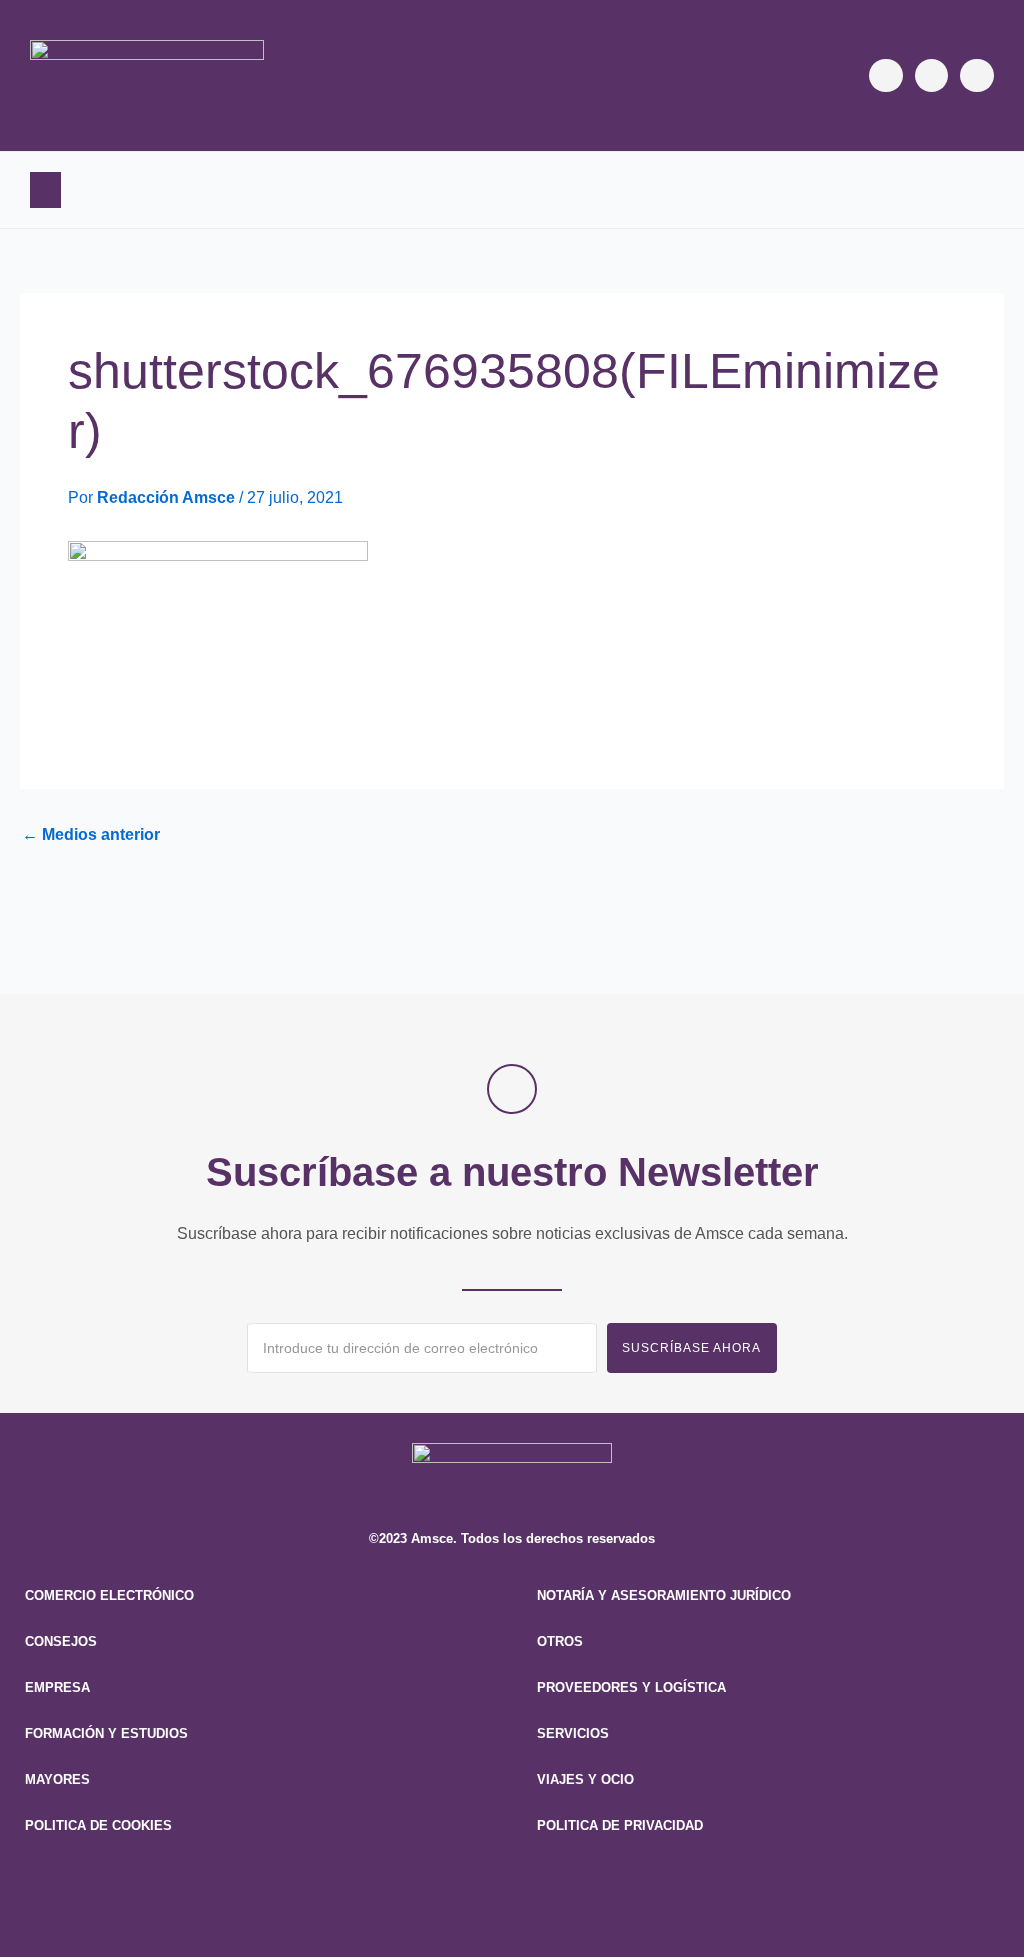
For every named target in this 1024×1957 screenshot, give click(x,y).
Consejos (61, 1641)
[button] (45, 190)
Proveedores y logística (631, 1687)
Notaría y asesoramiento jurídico (664, 1595)
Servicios (573, 1733)
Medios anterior (91, 835)
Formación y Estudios (106, 1733)
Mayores (57, 1779)
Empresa (57, 1687)
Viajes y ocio (585, 1779)
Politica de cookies (98, 1825)
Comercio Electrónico (109, 1595)
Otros (560, 1641)
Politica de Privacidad (620, 1825)
